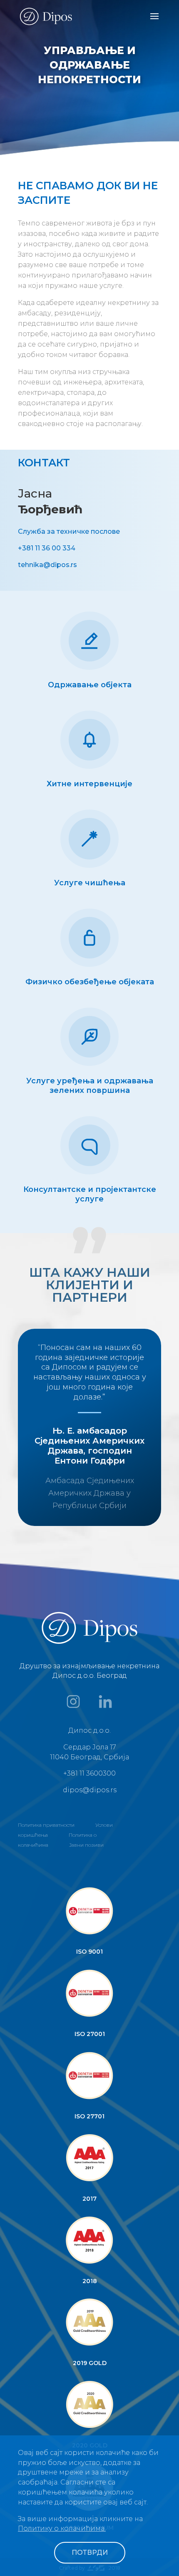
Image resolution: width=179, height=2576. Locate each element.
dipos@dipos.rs (90, 1790)
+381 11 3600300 (89, 1773)
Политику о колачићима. (62, 2528)
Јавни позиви (86, 1845)
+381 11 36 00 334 (47, 548)
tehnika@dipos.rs (47, 565)
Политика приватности (46, 1825)
